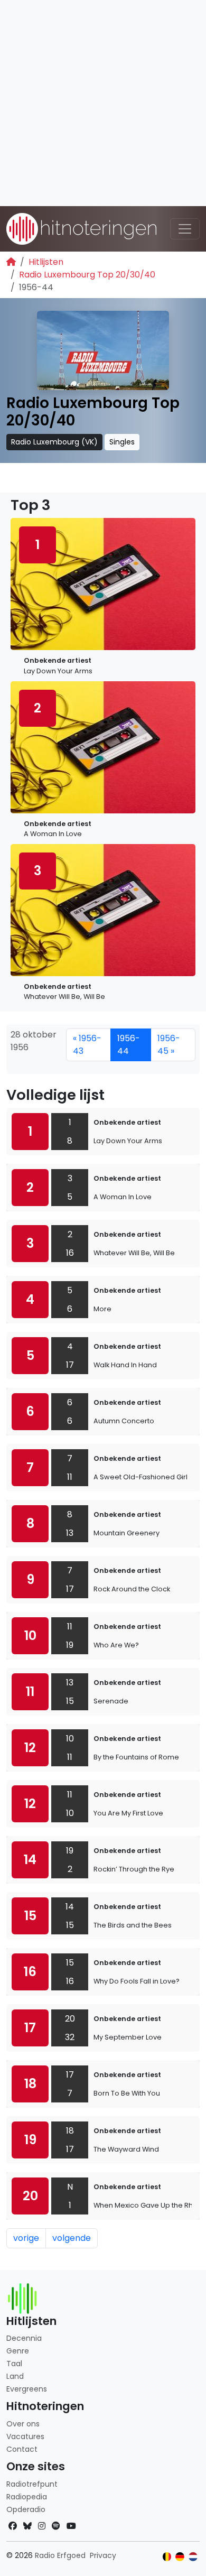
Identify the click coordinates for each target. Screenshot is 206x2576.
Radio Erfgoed (60, 2555)
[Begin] (11, 262)
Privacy (103, 2555)
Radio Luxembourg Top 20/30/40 (87, 275)
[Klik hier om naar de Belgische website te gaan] (167, 2557)
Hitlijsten (46, 262)
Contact (22, 2449)
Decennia (24, 2338)
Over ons (23, 2424)
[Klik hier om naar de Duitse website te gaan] (180, 2557)
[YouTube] (71, 2526)
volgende (72, 2238)
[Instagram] (42, 2526)
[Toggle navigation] (185, 229)
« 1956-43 (87, 1045)
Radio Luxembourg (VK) (54, 442)
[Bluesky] (27, 2526)
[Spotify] (56, 2526)
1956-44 (129, 1045)
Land (15, 2376)
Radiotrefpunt (32, 2484)
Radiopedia (27, 2497)
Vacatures (25, 2436)
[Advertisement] (103, 103)
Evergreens (27, 2389)
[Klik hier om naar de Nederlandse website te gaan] (193, 2557)
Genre (18, 2351)
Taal (14, 2364)
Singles (122, 442)
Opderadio (26, 2509)
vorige (26, 2238)
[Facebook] (13, 2526)
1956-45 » (169, 1045)
